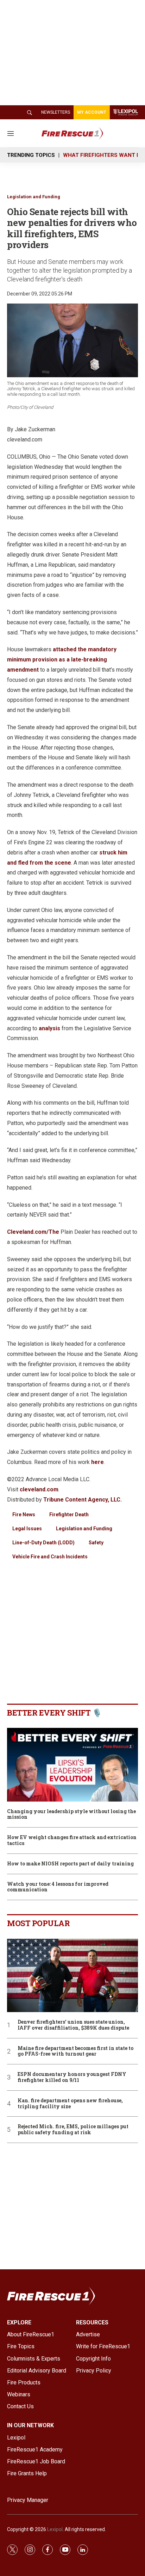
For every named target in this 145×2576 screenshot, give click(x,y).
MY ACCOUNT (92, 112)
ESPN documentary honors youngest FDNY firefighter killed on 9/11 (72, 2077)
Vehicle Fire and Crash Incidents (50, 1557)
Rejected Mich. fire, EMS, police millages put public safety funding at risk (73, 2130)
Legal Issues (27, 1529)
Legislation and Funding (34, 197)
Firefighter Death (69, 1515)
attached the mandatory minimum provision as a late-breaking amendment (62, 660)
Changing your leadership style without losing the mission (71, 1815)
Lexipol (55, 2529)
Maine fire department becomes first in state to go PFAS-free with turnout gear (75, 2051)
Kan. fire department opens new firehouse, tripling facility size (70, 2104)
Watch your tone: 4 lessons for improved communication (58, 1887)
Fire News (24, 1515)
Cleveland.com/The (33, 1232)
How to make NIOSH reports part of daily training (70, 1864)
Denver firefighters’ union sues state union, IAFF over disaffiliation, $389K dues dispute (73, 2025)
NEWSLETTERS (56, 112)
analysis (49, 1028)
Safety (96, 1543)
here (97, 1462)
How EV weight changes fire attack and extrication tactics (72, 1841)
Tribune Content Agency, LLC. (83, 1500)
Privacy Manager (28, 2500)
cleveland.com (39, 1489)
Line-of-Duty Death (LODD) (43, 1543)
